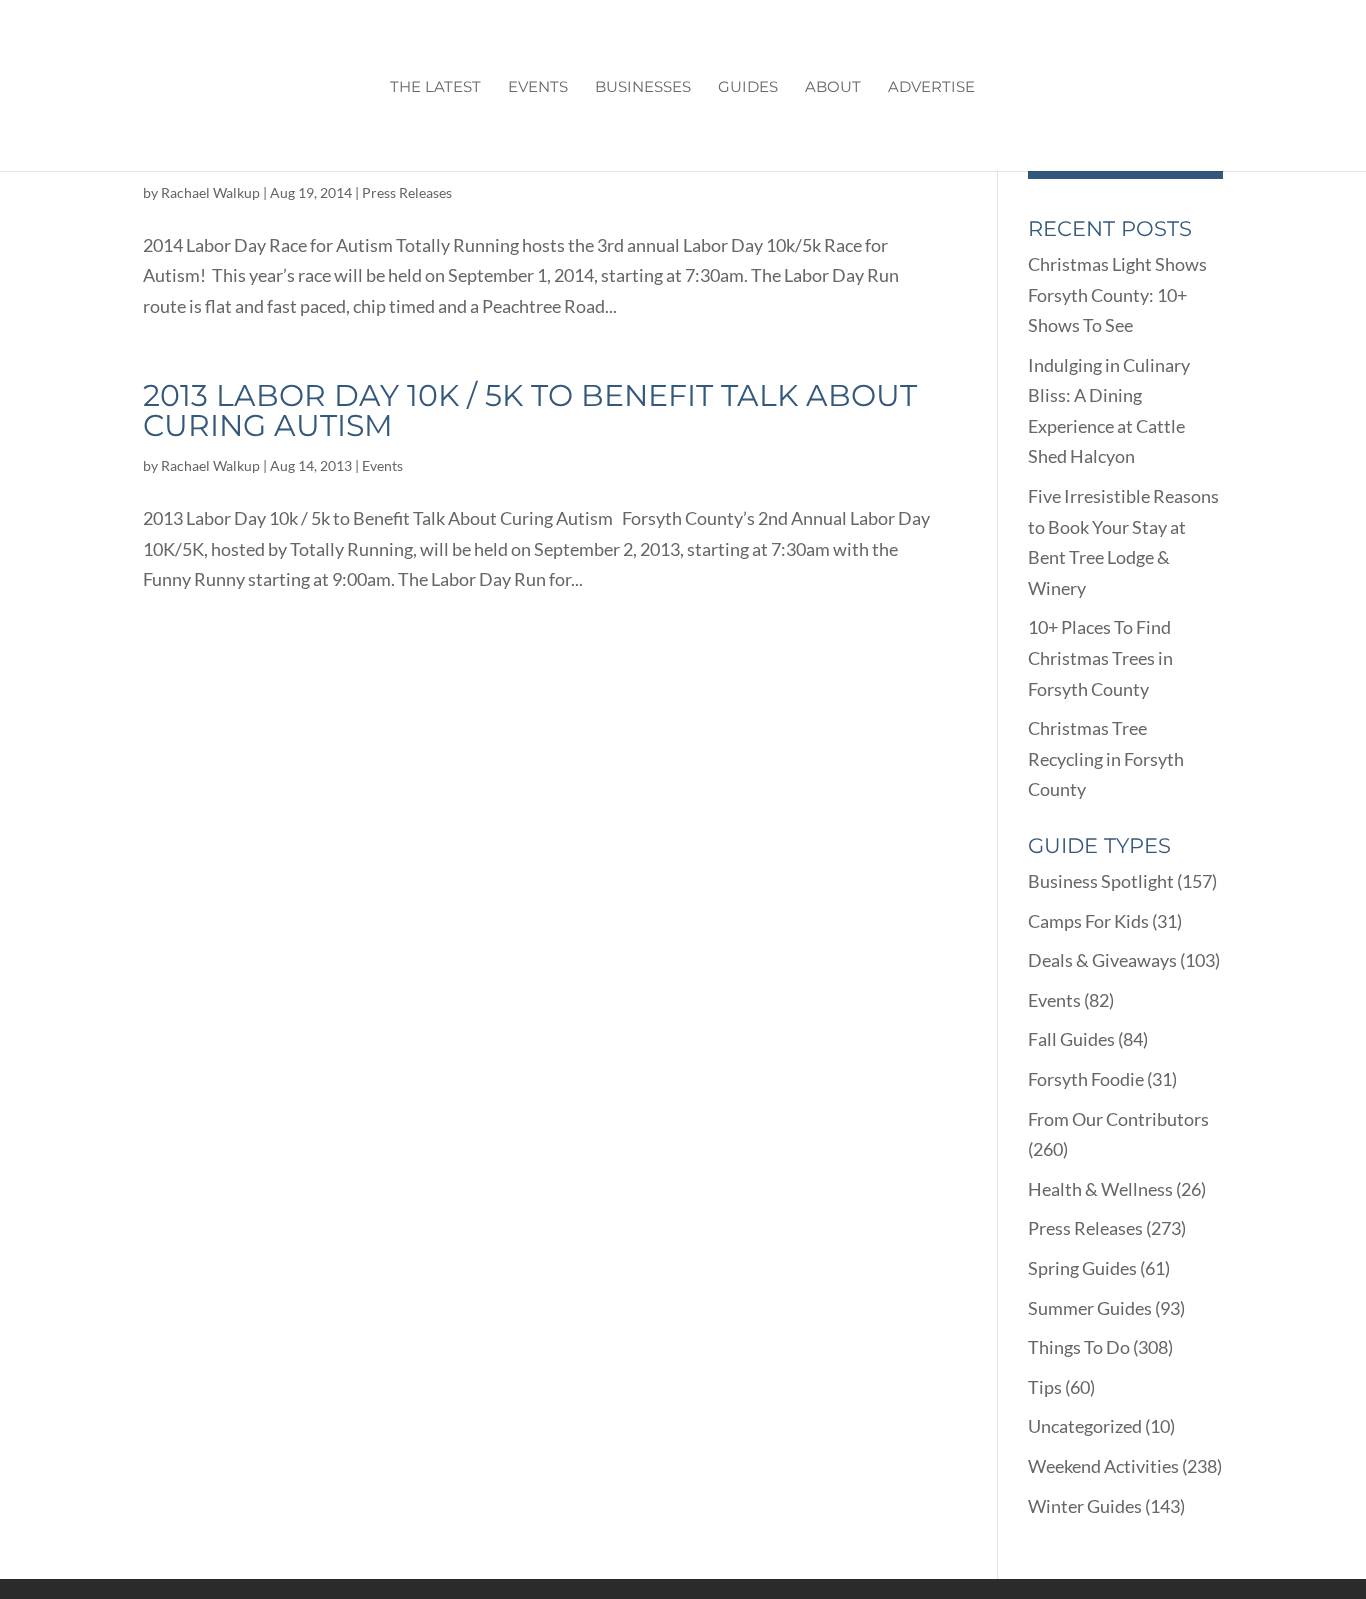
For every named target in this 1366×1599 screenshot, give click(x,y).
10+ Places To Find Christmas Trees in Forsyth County (1100, 657)
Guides (748, 88)
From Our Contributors (1118, 1119)
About (833, 88)
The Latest (435, 88)
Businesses (643, 88)
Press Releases (407, 192)
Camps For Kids (1088, 921)
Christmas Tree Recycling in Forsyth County (1106, 758)
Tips (1045, 1387)
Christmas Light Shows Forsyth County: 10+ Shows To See (1117, 294)
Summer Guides (1090, 1308)
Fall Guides (1071, 1039)
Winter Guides (1085, 1506)
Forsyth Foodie (1086, 1079)
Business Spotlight (1101, 881)
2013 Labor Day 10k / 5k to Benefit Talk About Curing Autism (530, 410)
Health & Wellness (1100, 1189)
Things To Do (1079, 1347)
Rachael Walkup (210, 192)
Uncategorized (1085, 1426)
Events (538, 88)
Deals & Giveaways (1102, 960)
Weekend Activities (1103, 1466)
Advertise (931, 88)
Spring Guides (1082, 1268)
